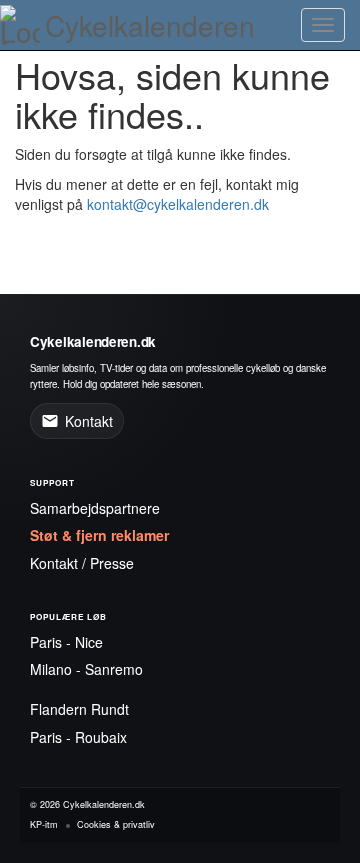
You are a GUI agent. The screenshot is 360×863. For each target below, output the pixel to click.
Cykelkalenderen (150, 25)
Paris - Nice (66, 642)
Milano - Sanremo (86, 669)
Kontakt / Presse (82, 563)
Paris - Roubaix (78, 737)
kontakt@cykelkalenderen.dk (178, 204)
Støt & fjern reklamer (99, 535)
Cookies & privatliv (116, 825)
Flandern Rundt (79, 709)
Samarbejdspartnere (95, 508)
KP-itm (44, 825)
